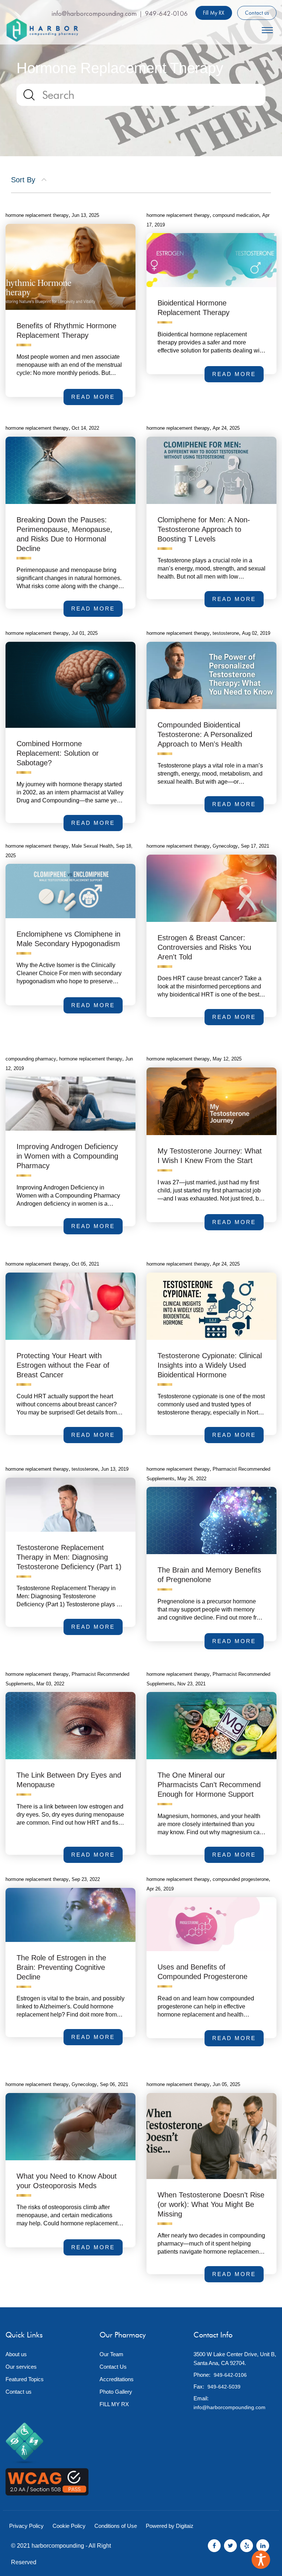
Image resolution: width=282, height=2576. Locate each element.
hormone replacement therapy (37, 846)
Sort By (24, 180)
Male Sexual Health (92, 846)
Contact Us (113, 2367)
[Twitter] (230, 2546)
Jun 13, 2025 (85, 215)
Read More (97, 1008)
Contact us (257, 13)
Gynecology (225, 846)
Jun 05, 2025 (226, 2084)
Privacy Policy (26, 2526)
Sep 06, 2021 (114, 2084)
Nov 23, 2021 (191, 1684)
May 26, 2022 (192, 1479)
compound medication (236, 215)
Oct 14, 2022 (85, 428)
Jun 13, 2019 (115, 1469)
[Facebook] (214, 2546)
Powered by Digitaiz (170, 2526)
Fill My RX (214, 13)
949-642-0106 (167, 13)
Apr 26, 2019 (160, 1889)
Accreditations (117, 2379)
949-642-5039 (224, 2387)
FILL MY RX (114, 2404)
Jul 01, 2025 (85, 633)
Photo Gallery (116, 2392)
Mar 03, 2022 (50, 1684)
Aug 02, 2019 (256, 633)
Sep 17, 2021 (255, 846)
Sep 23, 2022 (86, 1879)
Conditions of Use (116, 2526)
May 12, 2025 (227, 1059)
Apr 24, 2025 (226, 428)
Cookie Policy (69, 2526)
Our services (21, 2367)
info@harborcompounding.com (94, 13)
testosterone (226, 633)
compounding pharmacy (31, 1059)
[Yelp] (247, 2546)
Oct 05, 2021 (85, 1264)
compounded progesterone (241, 1879)
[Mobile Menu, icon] (267, 29)
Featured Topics (25, 2379)
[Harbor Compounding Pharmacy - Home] (42, 30)
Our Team (111, 2354)
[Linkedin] (263, 2546)
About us (16, 2354)
